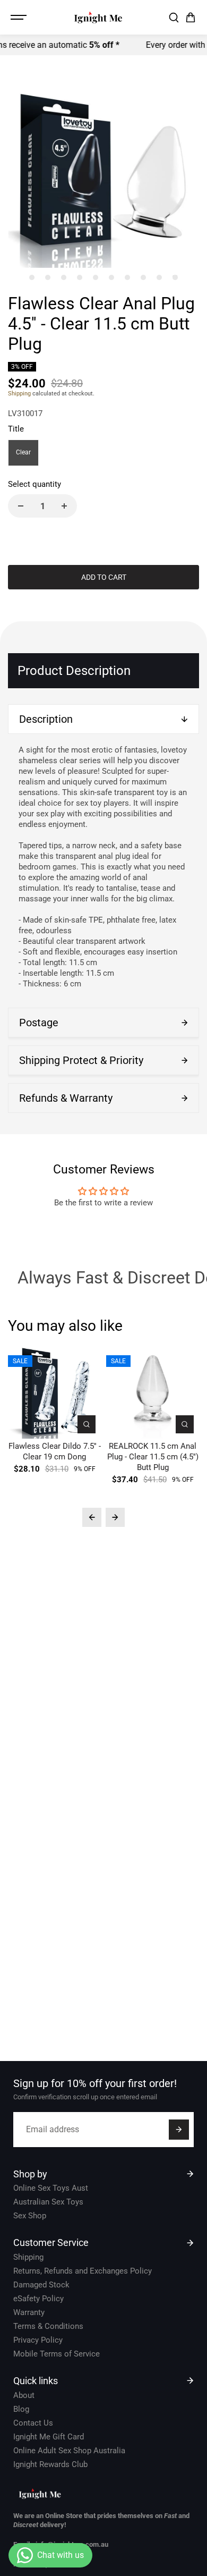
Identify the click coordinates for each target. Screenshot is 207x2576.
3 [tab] (64, 277)
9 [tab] (159, 277)
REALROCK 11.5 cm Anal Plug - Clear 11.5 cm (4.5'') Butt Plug (153, 1457)
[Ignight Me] (98, 17)
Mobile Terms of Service (57, 2354)
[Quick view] (87, 1424)
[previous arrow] (92, 1517)
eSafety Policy (38, 2299)
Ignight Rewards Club (50, 2464)
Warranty (29, 2312)
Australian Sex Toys (48, 2202)
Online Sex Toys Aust (51, 2188)
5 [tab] (96, 277)
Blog (21, 2409)
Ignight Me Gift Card (49, 2437)
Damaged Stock (41, 2285)
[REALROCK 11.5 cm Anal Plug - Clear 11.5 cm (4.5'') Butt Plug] (153, 1392)
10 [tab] (175, 277)
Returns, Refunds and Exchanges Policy (83, 2271)
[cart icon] (191, 18)
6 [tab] (112, 277)
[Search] (174, 18)
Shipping (19, 394)
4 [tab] (80, 277)
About (24, 2395)
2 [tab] (48, 277)
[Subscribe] (179, 2130)
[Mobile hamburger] (20, 18)
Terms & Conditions (48, 2326)
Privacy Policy (38, 2340)
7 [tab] (128, 277)
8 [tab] (144, 277)
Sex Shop (30, 2216)
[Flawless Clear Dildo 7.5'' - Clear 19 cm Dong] (54, 1392)
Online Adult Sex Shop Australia (69, 2451)
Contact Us (33, 2423)
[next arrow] (115, 1517)
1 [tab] (32, 277)
